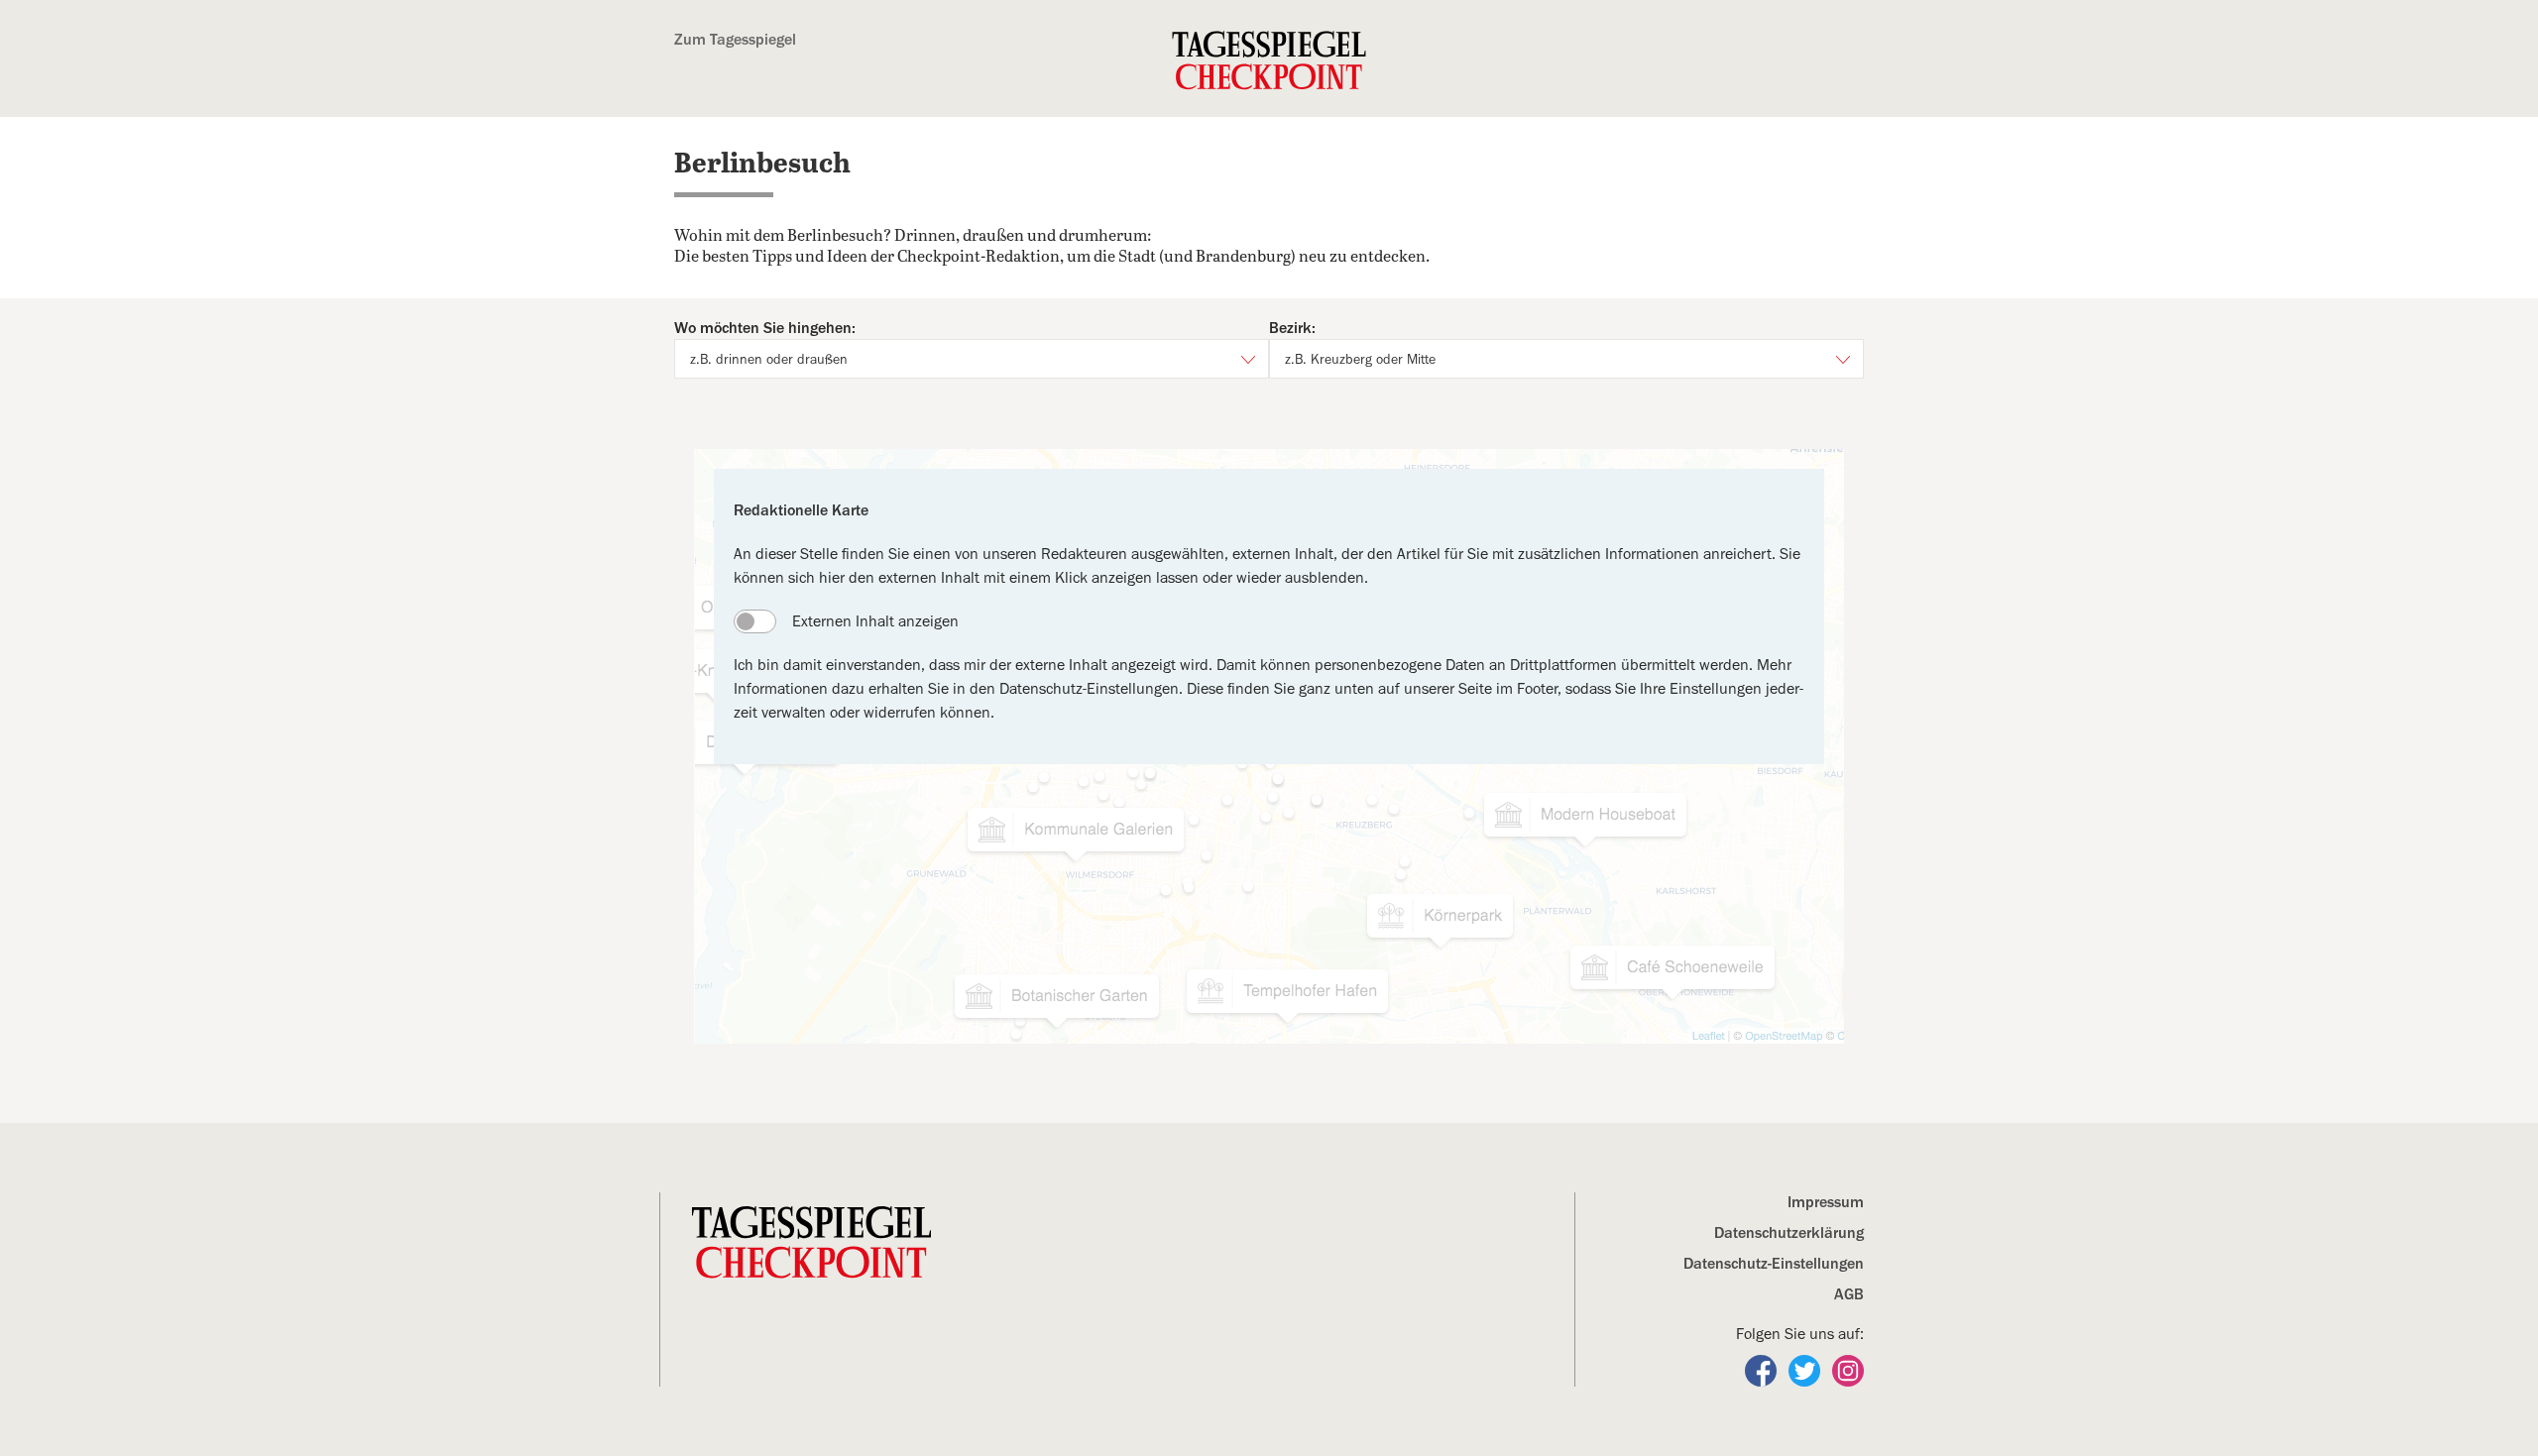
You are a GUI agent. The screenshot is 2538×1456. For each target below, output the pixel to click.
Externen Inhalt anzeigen (875, 621)
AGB (1849, 1294)
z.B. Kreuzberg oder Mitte (1360, 359)
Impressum (1826, 1202)
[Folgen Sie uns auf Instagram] (1848, 1370)
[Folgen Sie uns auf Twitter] (1806, 1370)
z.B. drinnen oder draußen (769, 359)
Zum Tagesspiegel (735, 40)
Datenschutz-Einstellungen (1774, 1264)
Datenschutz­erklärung (1789, 1233)
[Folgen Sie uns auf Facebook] (1763, 1370)
